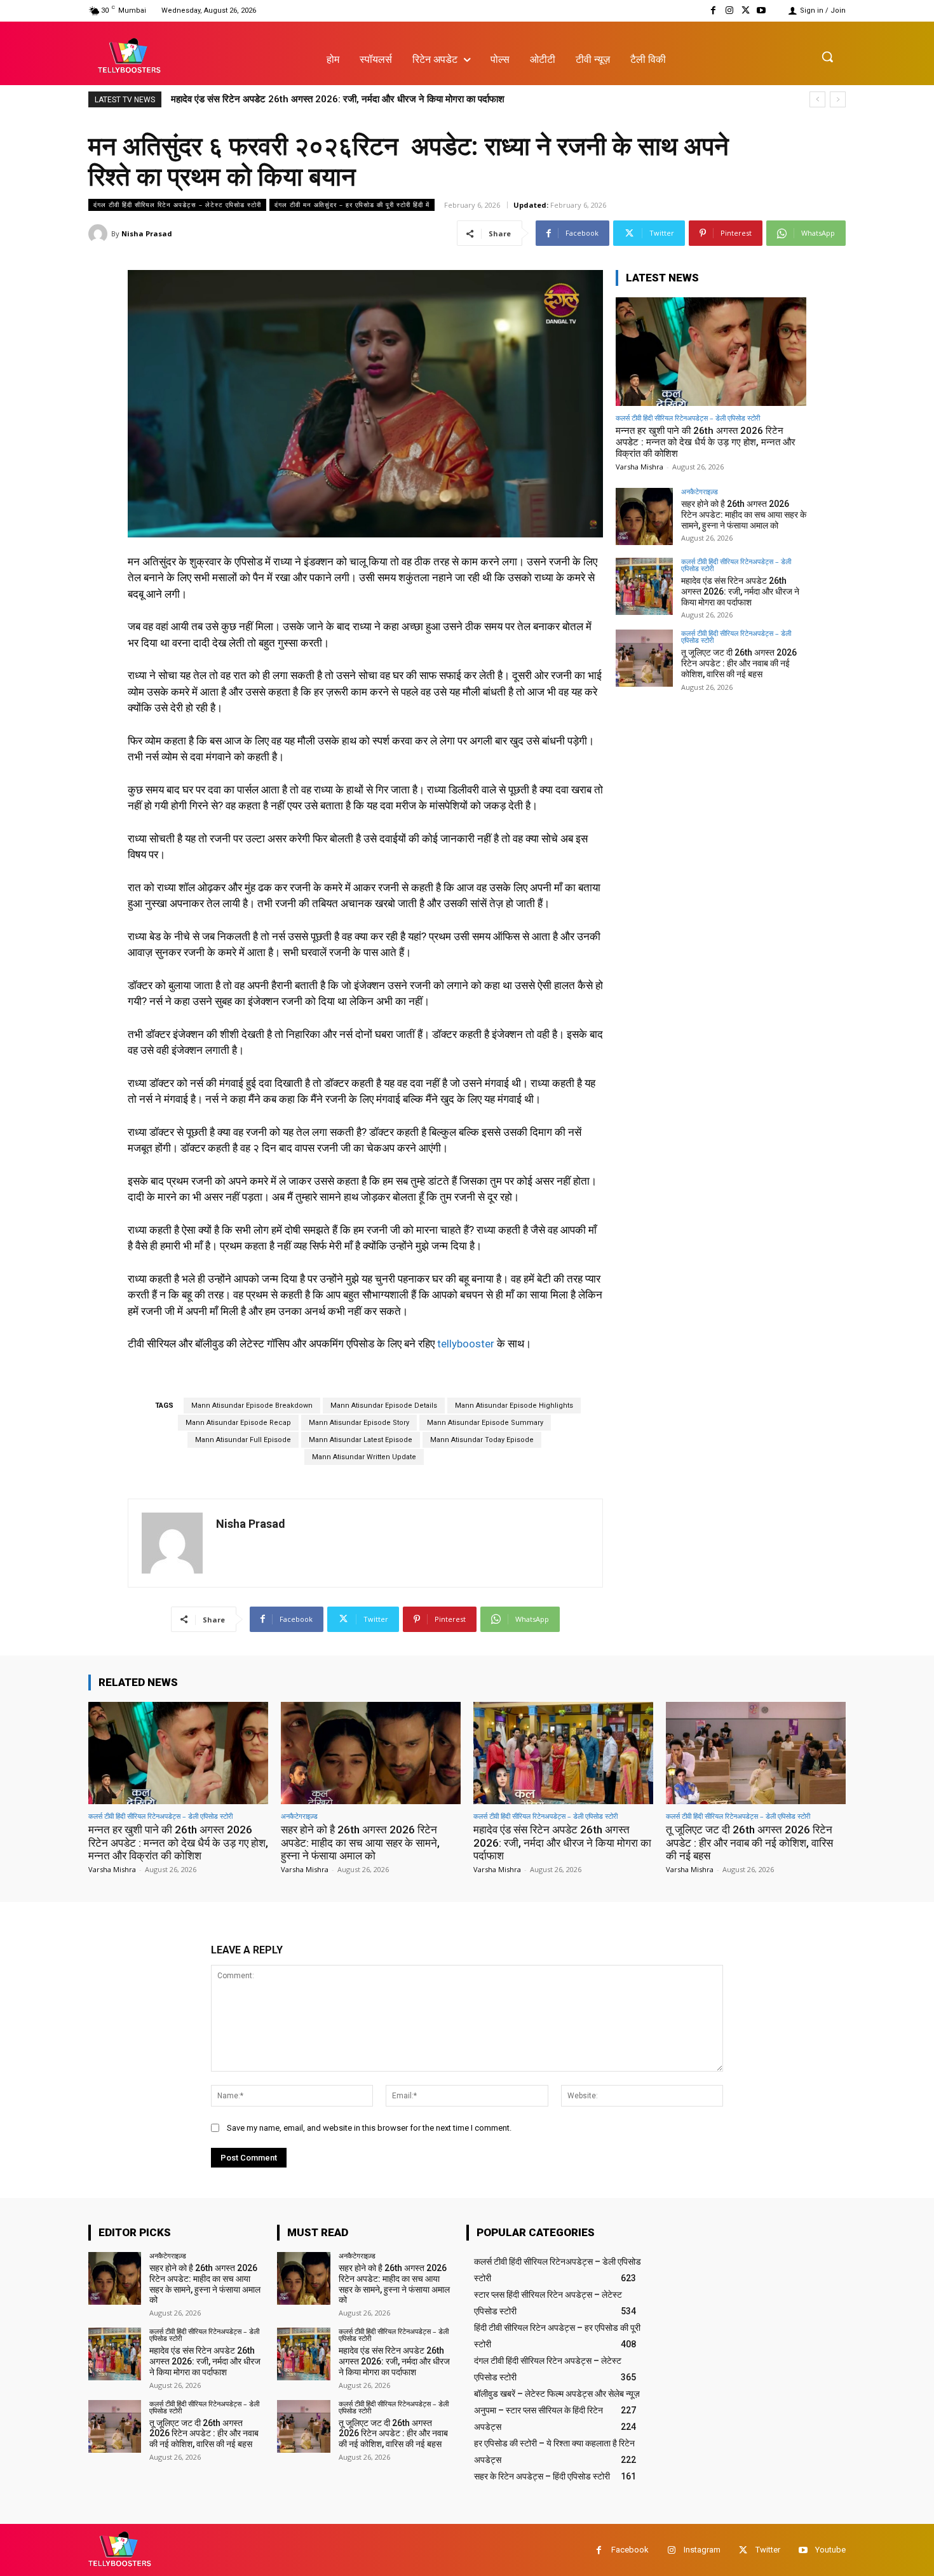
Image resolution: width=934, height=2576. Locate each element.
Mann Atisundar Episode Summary (485, 1423)
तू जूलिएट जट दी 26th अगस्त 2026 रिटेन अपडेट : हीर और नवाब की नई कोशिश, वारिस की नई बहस (343, 99)
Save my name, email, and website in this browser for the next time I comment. (369, 2128)
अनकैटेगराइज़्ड (700, 491)
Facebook (630, 2550)
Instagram (702, 2550)
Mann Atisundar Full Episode (243, 1440)
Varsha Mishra (640, 467)
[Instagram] (729, 10)
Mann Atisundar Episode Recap (238, 1423)
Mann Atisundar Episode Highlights (514, 1406)
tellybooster (466, 1344)
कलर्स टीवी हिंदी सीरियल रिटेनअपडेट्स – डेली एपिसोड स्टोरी (688, 418)
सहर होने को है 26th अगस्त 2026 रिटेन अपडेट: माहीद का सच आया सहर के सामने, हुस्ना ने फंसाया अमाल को (744, 515)
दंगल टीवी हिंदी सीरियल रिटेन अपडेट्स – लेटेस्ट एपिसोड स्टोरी (177, 205)
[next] (838, 99)
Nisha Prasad (147, 233)
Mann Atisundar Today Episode (482, 1440)
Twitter (768, 2550)
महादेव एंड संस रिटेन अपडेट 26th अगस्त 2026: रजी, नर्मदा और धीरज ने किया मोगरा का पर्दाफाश (740, 591)
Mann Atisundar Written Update (364, 1457)
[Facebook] (713, 10)
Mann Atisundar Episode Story (359, 1423)
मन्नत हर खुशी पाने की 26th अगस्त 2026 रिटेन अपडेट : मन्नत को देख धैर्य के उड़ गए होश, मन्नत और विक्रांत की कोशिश (706, 442)
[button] (827, 57)
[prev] (817, 99)
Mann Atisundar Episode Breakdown (252, 1406)
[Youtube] (761, 10)
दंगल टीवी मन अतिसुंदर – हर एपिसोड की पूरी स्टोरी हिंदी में (352, 205)
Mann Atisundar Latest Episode (361, 1440)
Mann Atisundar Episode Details (384, 1406)
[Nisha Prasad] (100, 234)
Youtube (830, 2550)
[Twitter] (746, 10)
